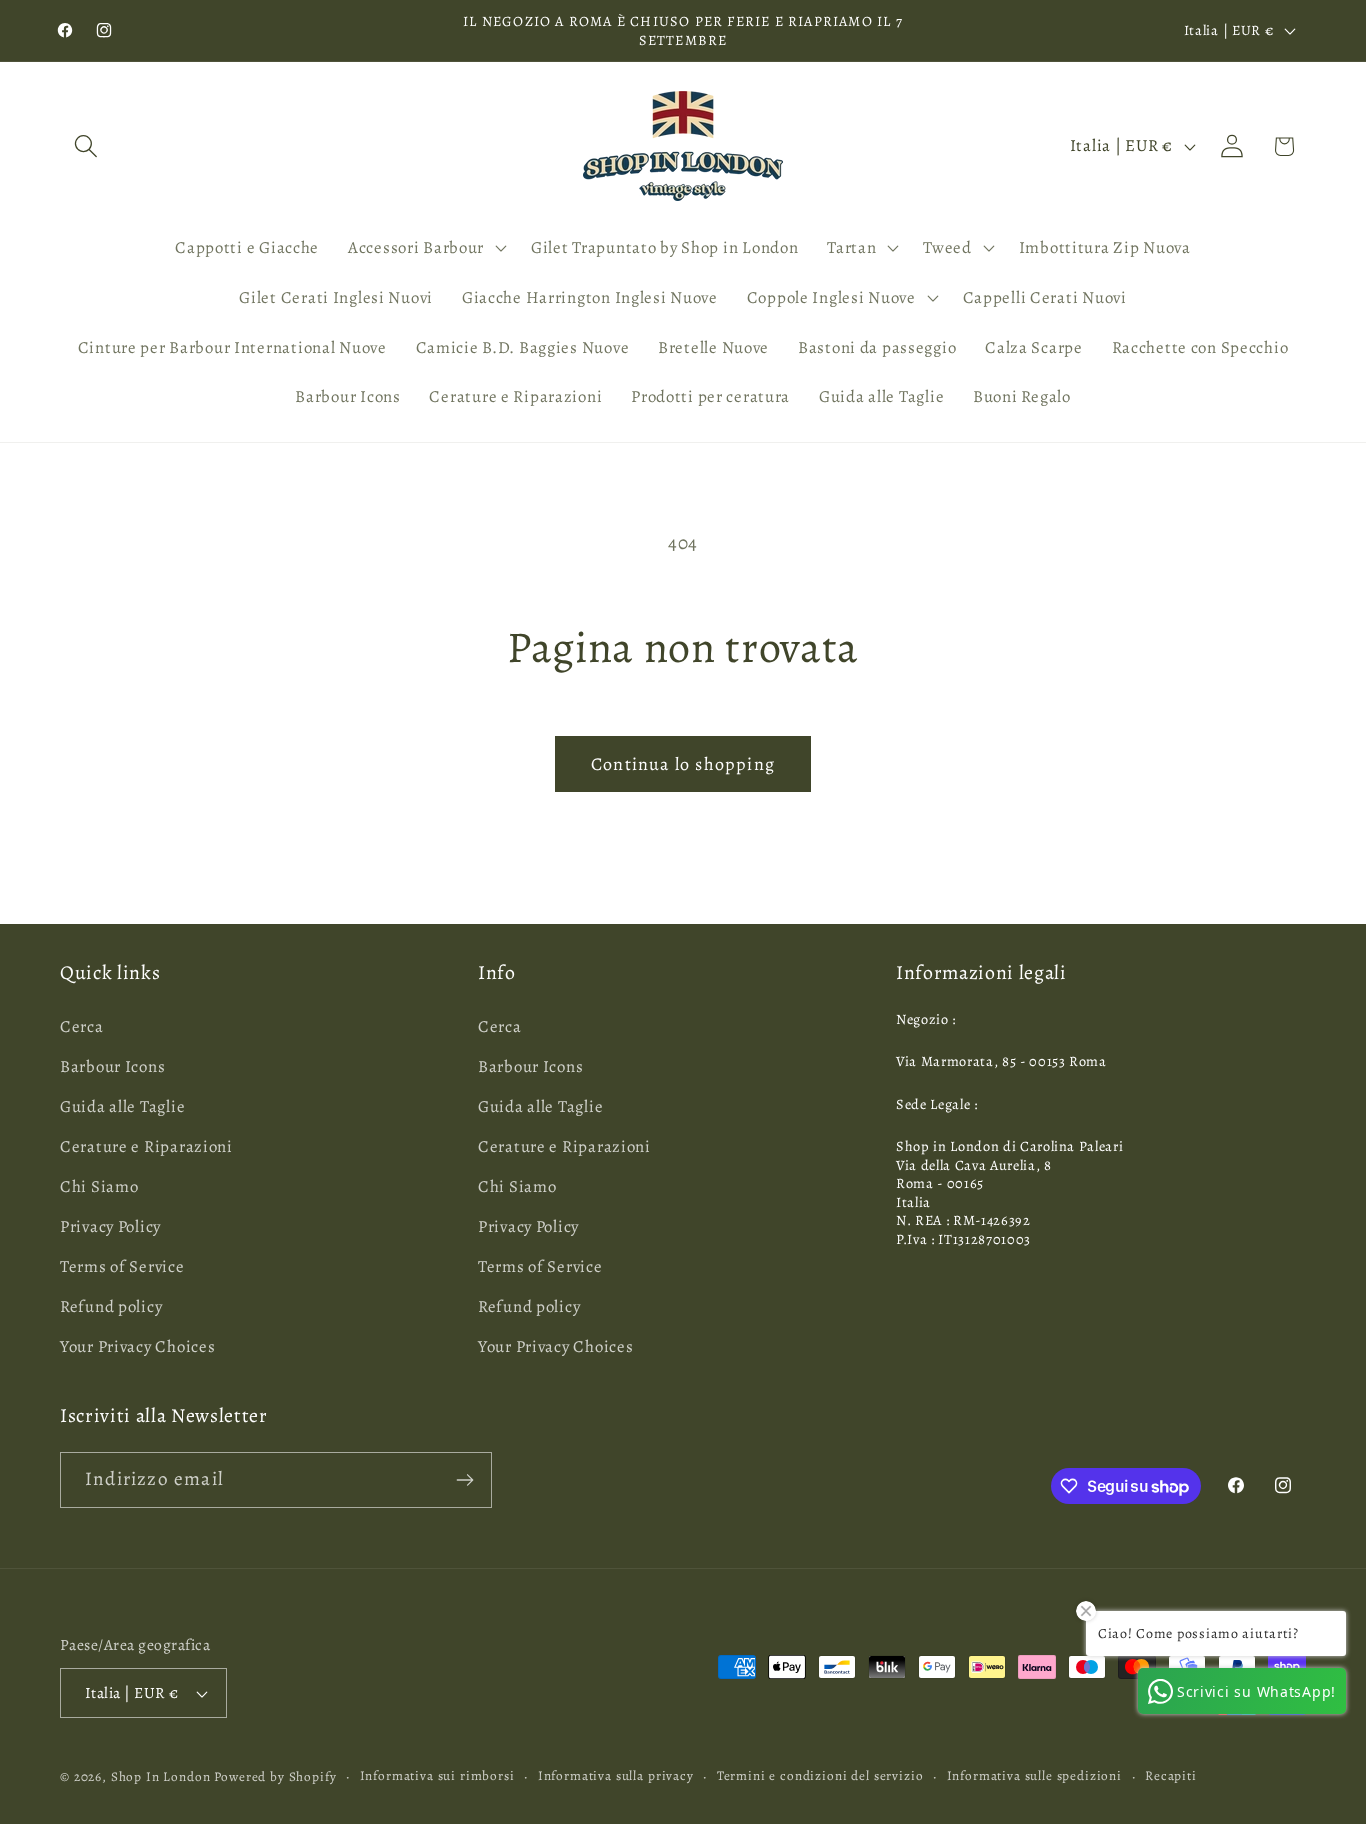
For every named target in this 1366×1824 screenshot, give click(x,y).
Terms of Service (122, 1266)
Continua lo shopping (683, 764)
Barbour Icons (112, 1066)
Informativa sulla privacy (616, 1776)
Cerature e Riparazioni (146, 1146)
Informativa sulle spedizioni (1035, 1776)
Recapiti (1171, 1776)
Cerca (82, 1026)
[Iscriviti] (464, 1480)
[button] (86, 146)
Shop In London (161, 1777)
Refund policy (111, 1306)
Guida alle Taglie (122, 1106)
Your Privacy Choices (137, 1346)
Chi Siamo (99, 1186)
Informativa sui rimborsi (437, 1776)
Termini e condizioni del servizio (820, 1776)
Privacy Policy (110, 1226)
